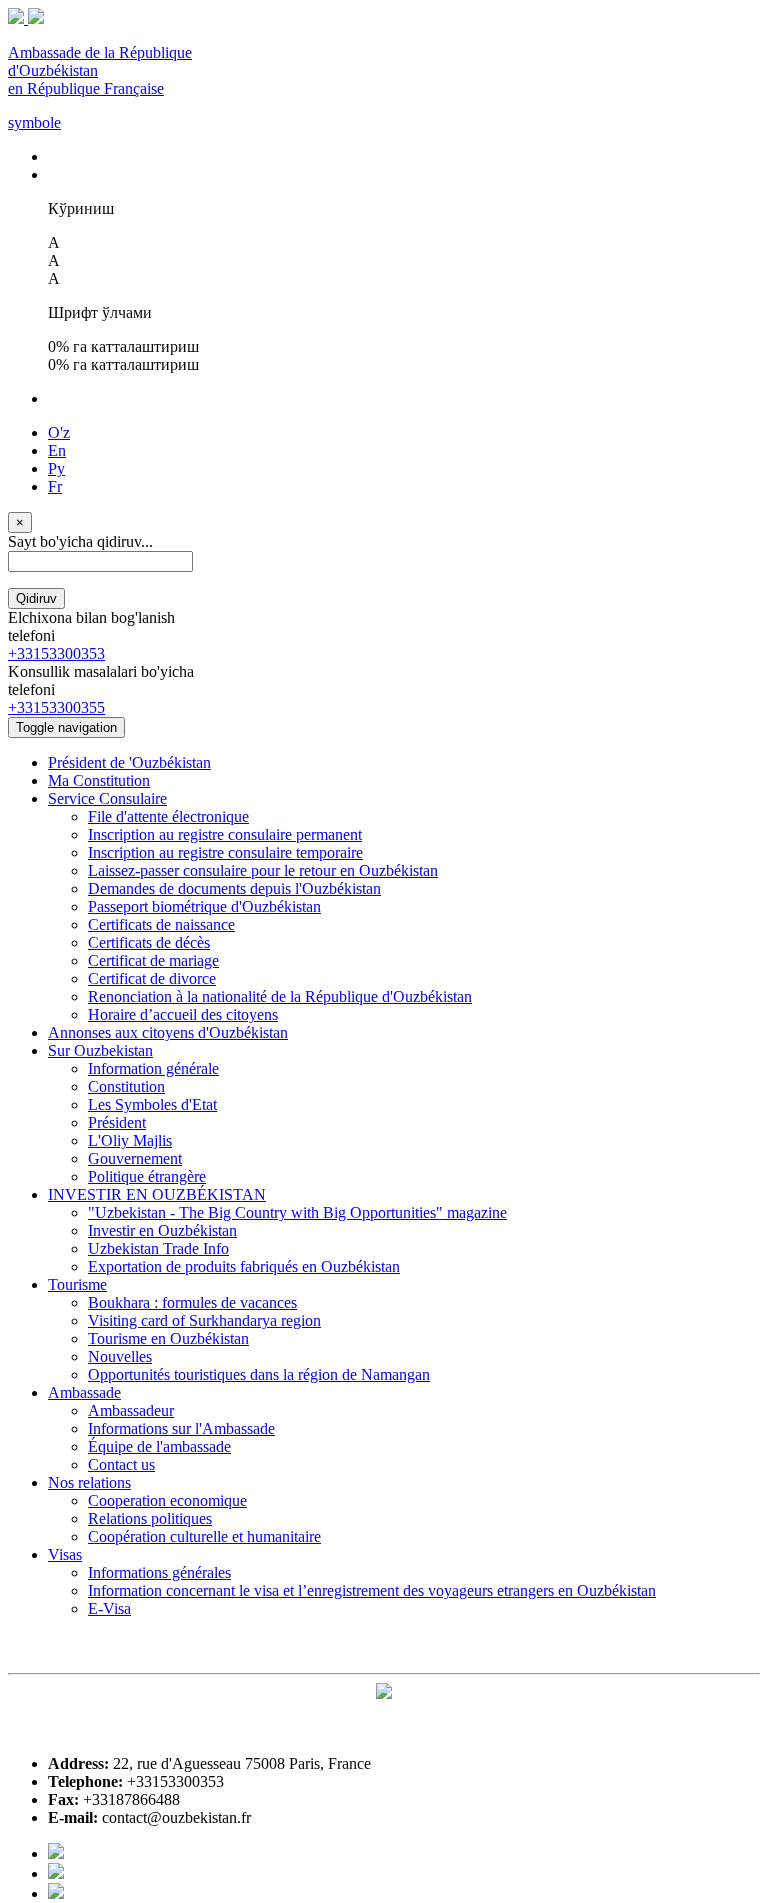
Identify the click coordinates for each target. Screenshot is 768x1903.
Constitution (126, 1086)
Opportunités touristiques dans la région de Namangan (259, 1374)
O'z (59, 432)
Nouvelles (120, 1356)
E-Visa (109, 1608)
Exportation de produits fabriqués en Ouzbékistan (244, 1266)
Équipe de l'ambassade (159, 1446)
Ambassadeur (131, 1410)
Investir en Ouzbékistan (162, 1230)
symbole (34, 122)
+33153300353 (56, 653)
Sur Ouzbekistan (100, 1050)
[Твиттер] (56, 1873)
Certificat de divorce (152, 978)
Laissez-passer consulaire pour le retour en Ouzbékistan (263, 870)
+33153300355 (56, 707)
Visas (65, 1554)
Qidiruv (36, 598)
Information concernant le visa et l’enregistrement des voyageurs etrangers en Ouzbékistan (372, 1590)
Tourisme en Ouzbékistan (168, 1338)
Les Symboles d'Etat (152, 1104)
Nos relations (89, 1482)
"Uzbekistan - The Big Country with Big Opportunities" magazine (297, 1212)
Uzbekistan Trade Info (158, 1248)
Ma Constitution (99, 780)
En (57, 450)
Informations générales (159, 1572)
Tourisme (77, 1284)
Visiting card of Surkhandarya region (204, 1320)
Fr (55, 486)
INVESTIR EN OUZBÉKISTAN (157, 1194)
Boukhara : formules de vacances (192, 1302)
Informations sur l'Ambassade (181, 1428)
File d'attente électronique (168, 816)
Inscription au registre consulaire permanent (225, 834)
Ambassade (84, 1392)
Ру (56, 468)
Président (117, 1122)
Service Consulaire (107, 798)
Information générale (153, 1068)
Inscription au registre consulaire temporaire (225, 852)
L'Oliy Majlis (130, 1140)
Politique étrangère (147, 1176)
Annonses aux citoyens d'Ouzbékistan (168, 1032)
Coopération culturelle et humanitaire (204, 1536)
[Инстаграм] (56, 1893)
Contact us (121, 1464)
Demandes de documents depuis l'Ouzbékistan (234, 888)
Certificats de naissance (161, 924)
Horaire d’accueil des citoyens (183, 1014)
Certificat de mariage (153, 960)
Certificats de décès (149, 942)
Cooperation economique (167, 1500)
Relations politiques (150, 1518)
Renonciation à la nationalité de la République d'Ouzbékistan (280, 996)
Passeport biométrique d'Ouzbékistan (204, 906)
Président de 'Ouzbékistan (129, 762)
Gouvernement (135, 1158)
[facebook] (56, 1853)
